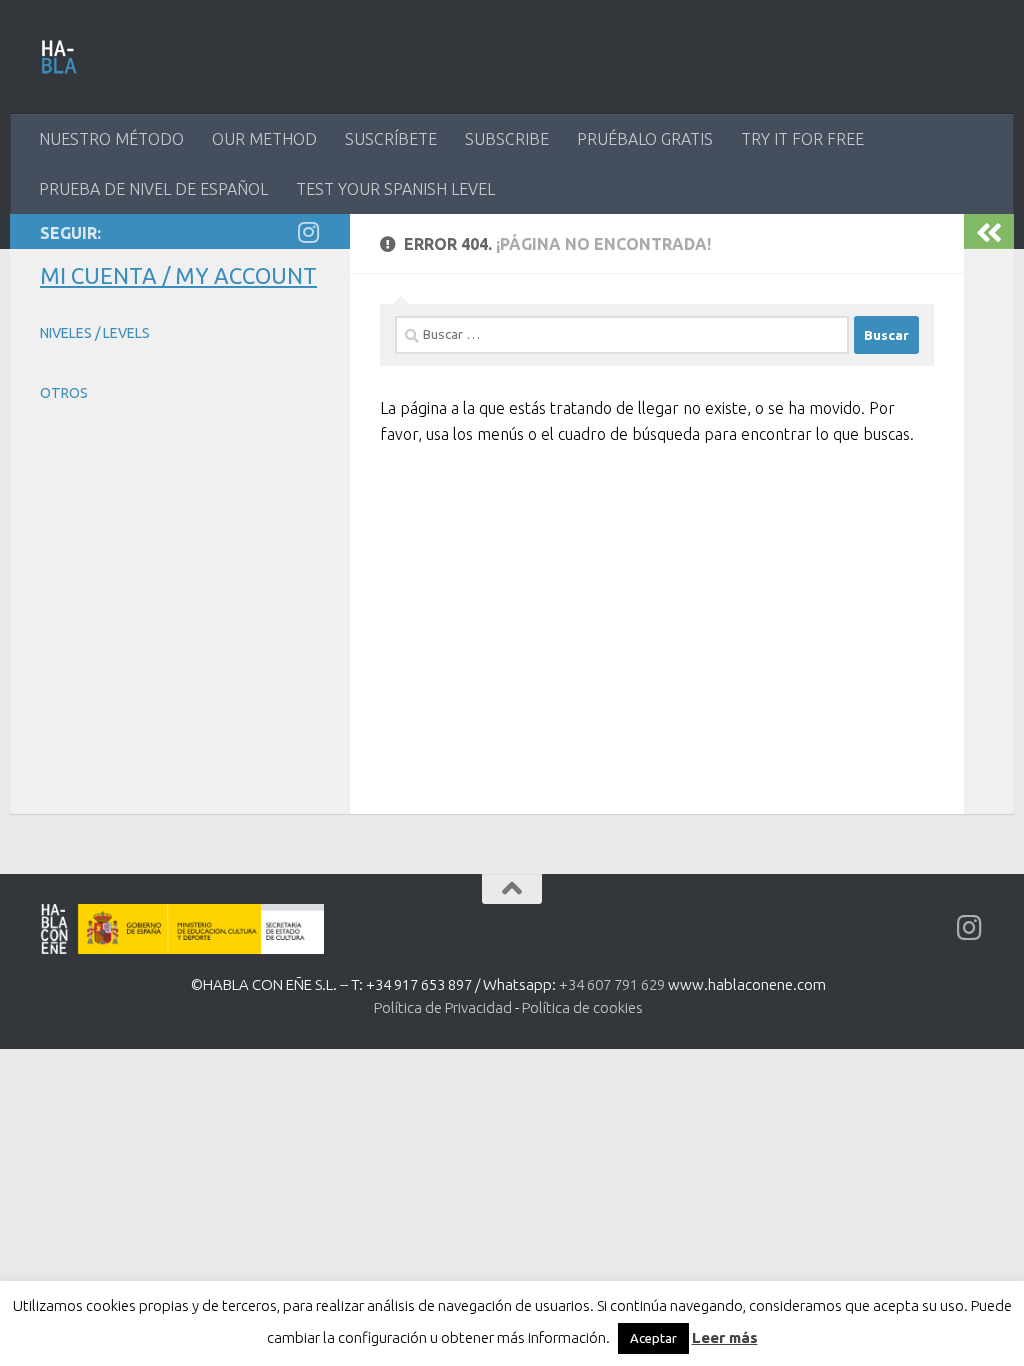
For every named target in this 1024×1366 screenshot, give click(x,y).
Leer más (725, 1337)
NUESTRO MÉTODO (111, 139)
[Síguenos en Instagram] (308, 232)
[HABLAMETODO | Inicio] (59, 57)
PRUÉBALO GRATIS (645, 139)
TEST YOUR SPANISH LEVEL (395, 189)
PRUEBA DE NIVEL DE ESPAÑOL (153, 189)
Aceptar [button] (653, 1338)
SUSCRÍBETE (391, 139)
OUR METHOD (264, 139)
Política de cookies (582, 1007)
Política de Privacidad (443, 1007)
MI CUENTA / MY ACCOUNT (178, 275)
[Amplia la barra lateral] (989, 231)
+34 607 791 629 (612, 984)
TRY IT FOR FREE (802, 139)
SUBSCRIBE (507, 139)
